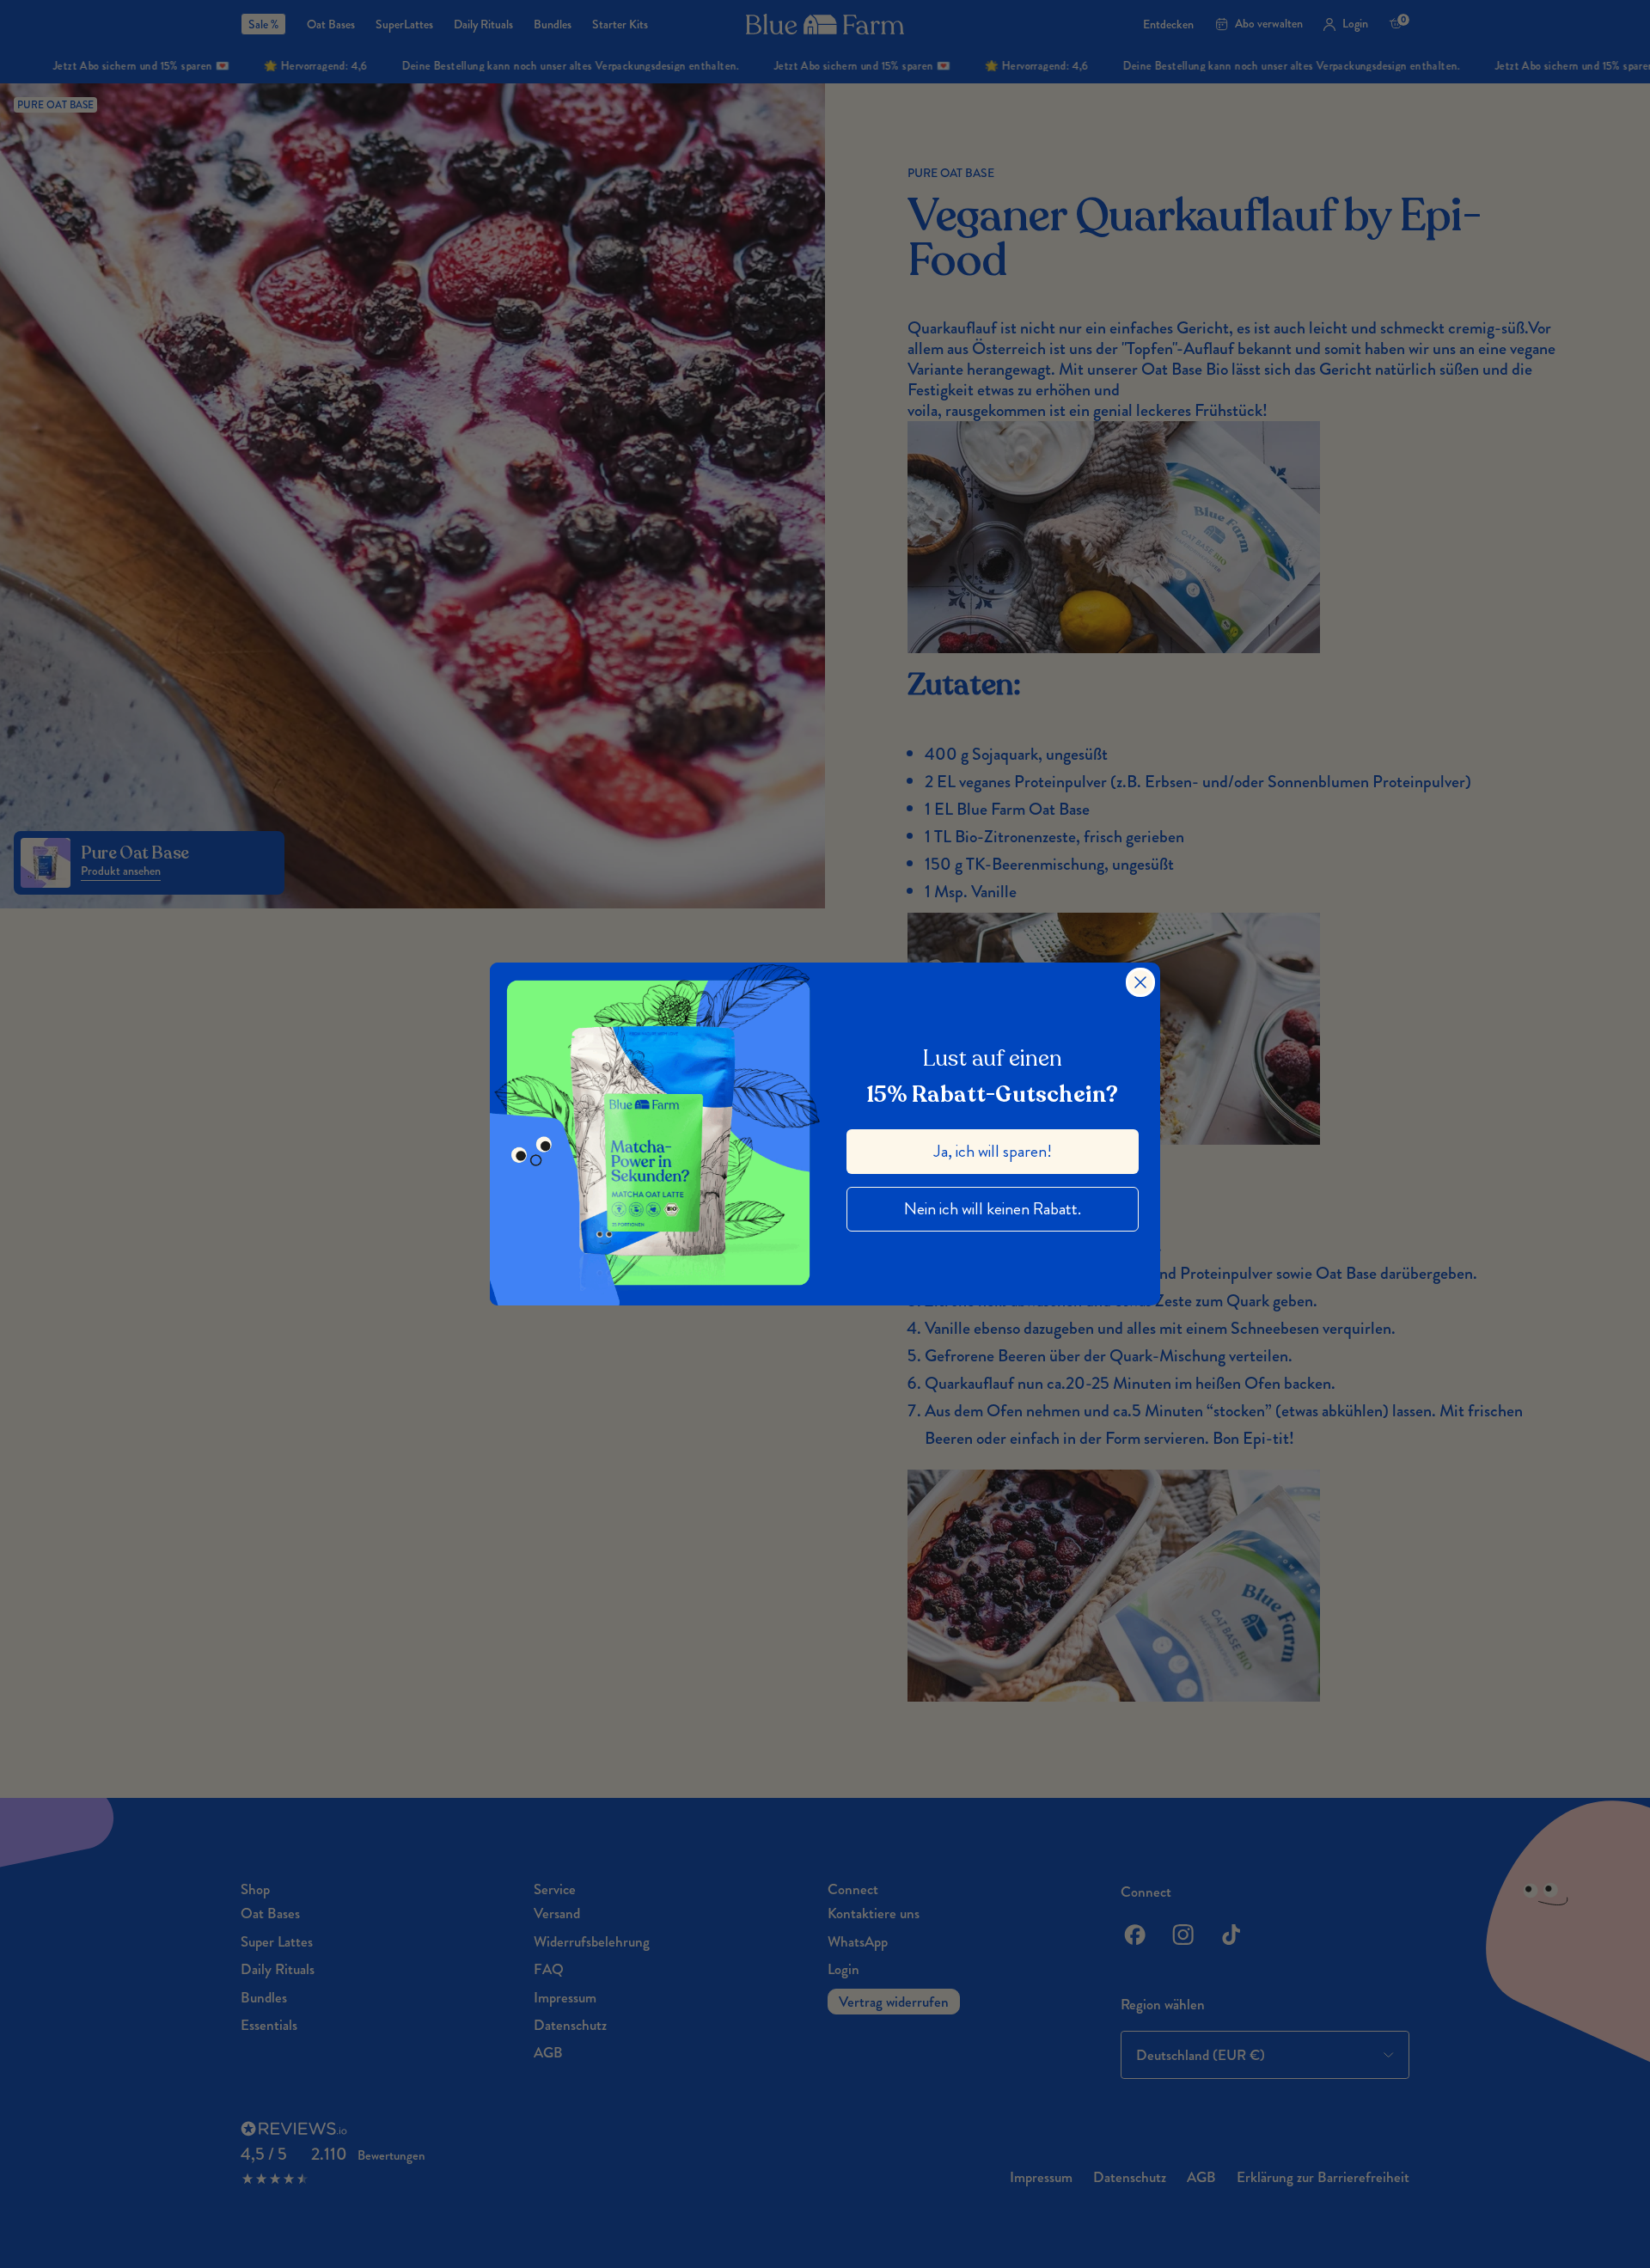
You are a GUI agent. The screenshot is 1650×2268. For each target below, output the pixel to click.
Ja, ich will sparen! (993, 1151)
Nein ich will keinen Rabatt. (993, 1209)
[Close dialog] (1140, 982)
